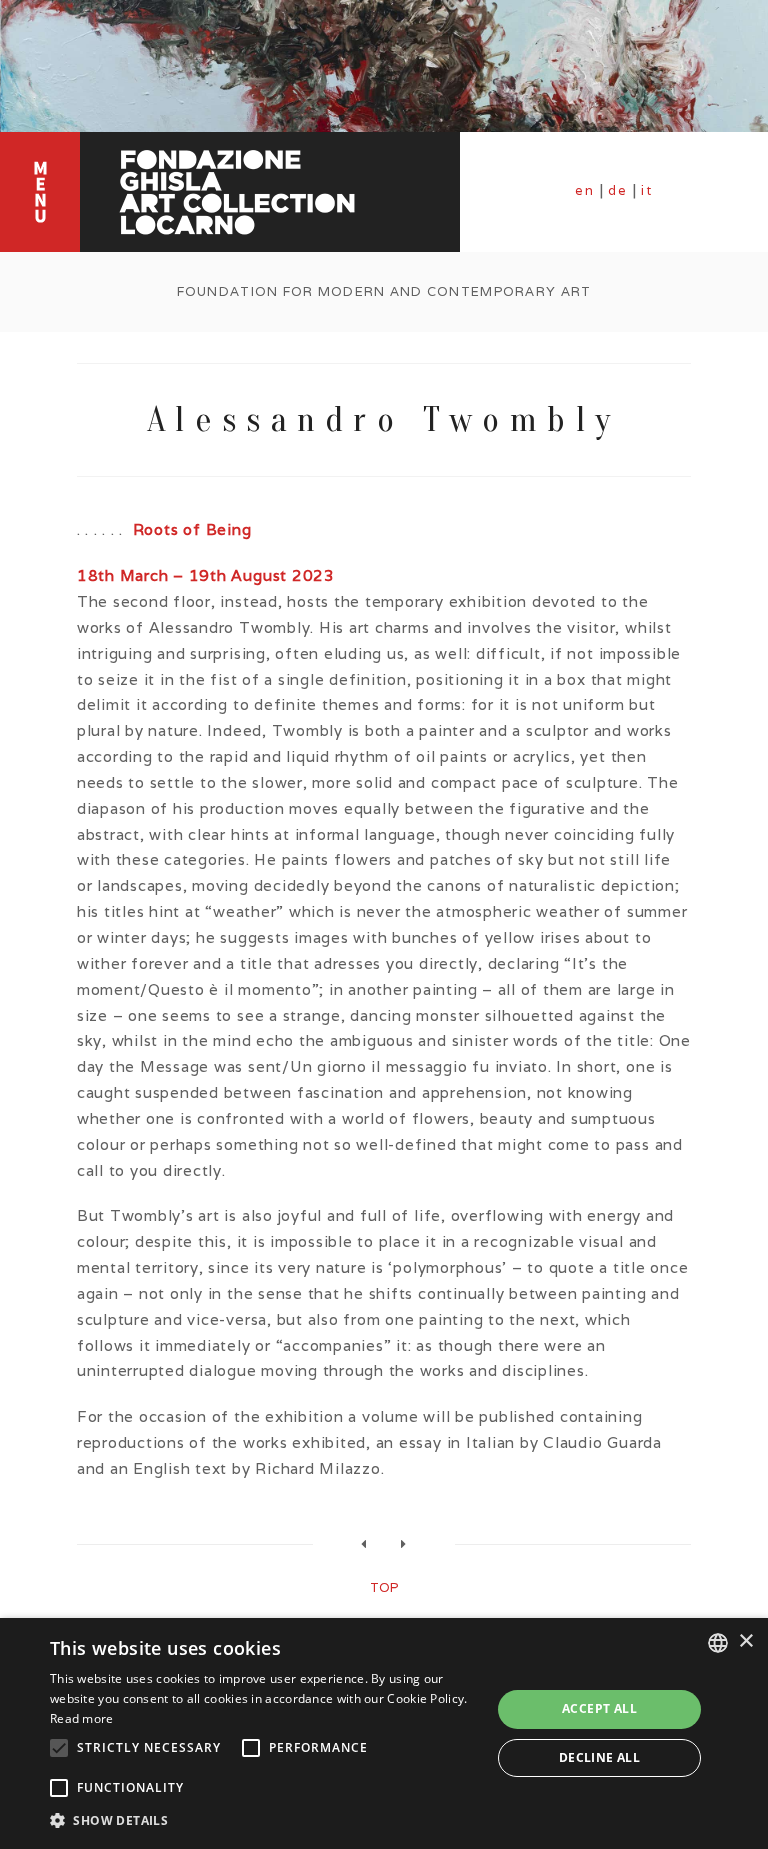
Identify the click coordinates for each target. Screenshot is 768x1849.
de (618, 190)
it (647, 190)
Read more (82, 1718)
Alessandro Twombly (384, 419)
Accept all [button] (599, 1708)
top (384, 1587)
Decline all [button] (599, 1757)
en (585, 190)
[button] (264, 1821)
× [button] (745, 1641)
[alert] (384, 1733)
